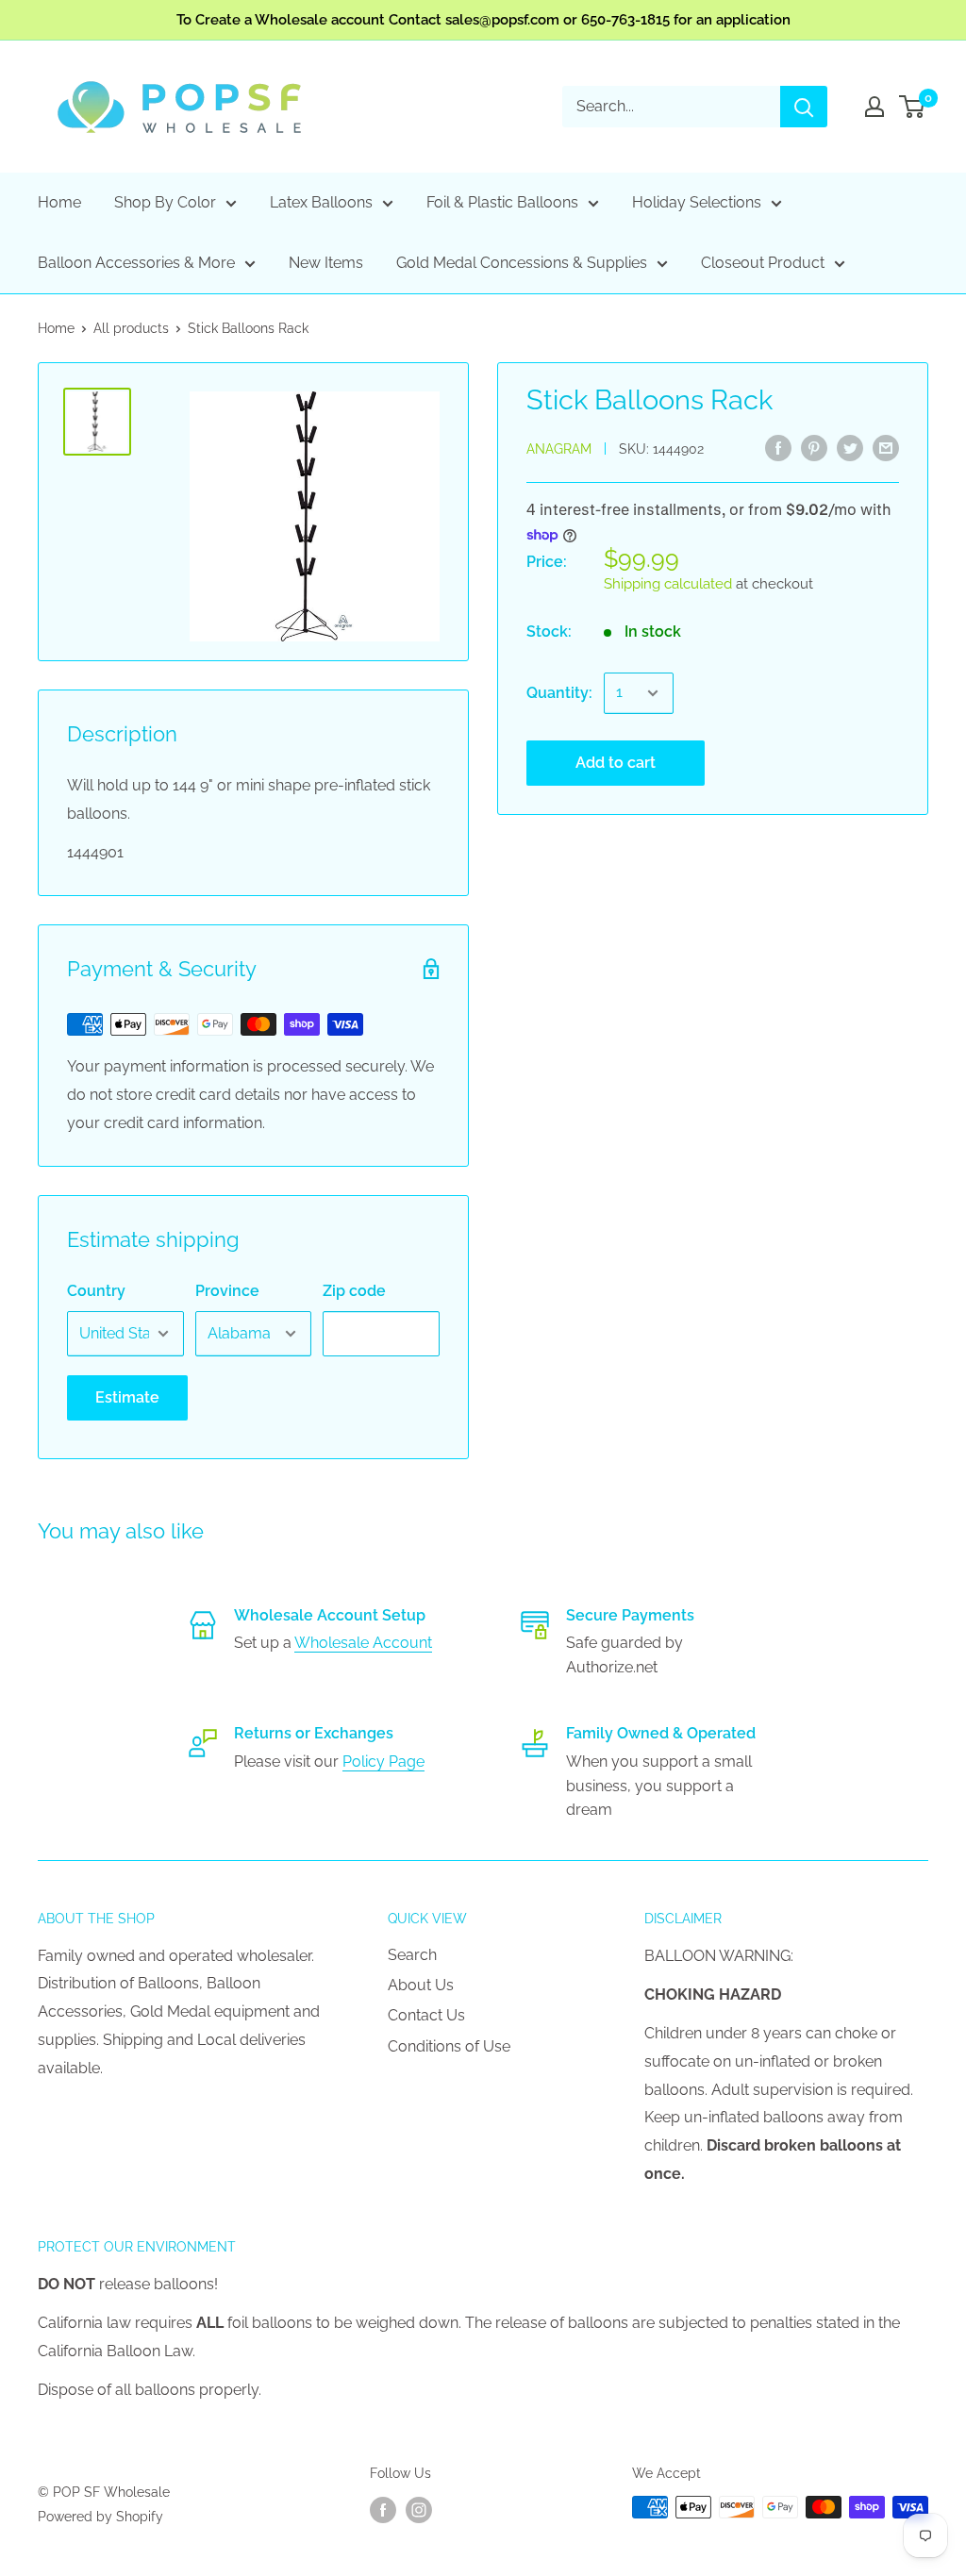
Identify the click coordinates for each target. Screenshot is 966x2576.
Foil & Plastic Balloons (502, 202)
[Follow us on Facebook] (383, 2509)
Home (59, 202)
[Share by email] (886, 447)
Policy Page (383, 1762)
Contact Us (426, 2015)
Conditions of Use (449, 2046)
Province (227, 1291)
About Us (421, 1985)
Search (412, 1955)
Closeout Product (763, 263)
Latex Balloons (321, 202)
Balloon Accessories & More (136, 263)
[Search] (804, 107)
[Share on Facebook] (778, 447)
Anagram (559, 449)
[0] (913, 107)
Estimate (127, 1397)
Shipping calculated (668, 584)
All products (131, 328)
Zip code (354, 1291)
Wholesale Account (363, 1643)
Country (96, 1291)
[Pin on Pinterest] (814, 447)
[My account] (874, 107)
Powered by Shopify (100, 2517)
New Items (326, 263)
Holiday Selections (697, 202)
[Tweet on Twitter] (850, 447)
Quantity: (559, 693)
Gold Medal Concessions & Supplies (522, 263)
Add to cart (616, 763)
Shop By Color (165, 202)
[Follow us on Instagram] (419, 2509)
